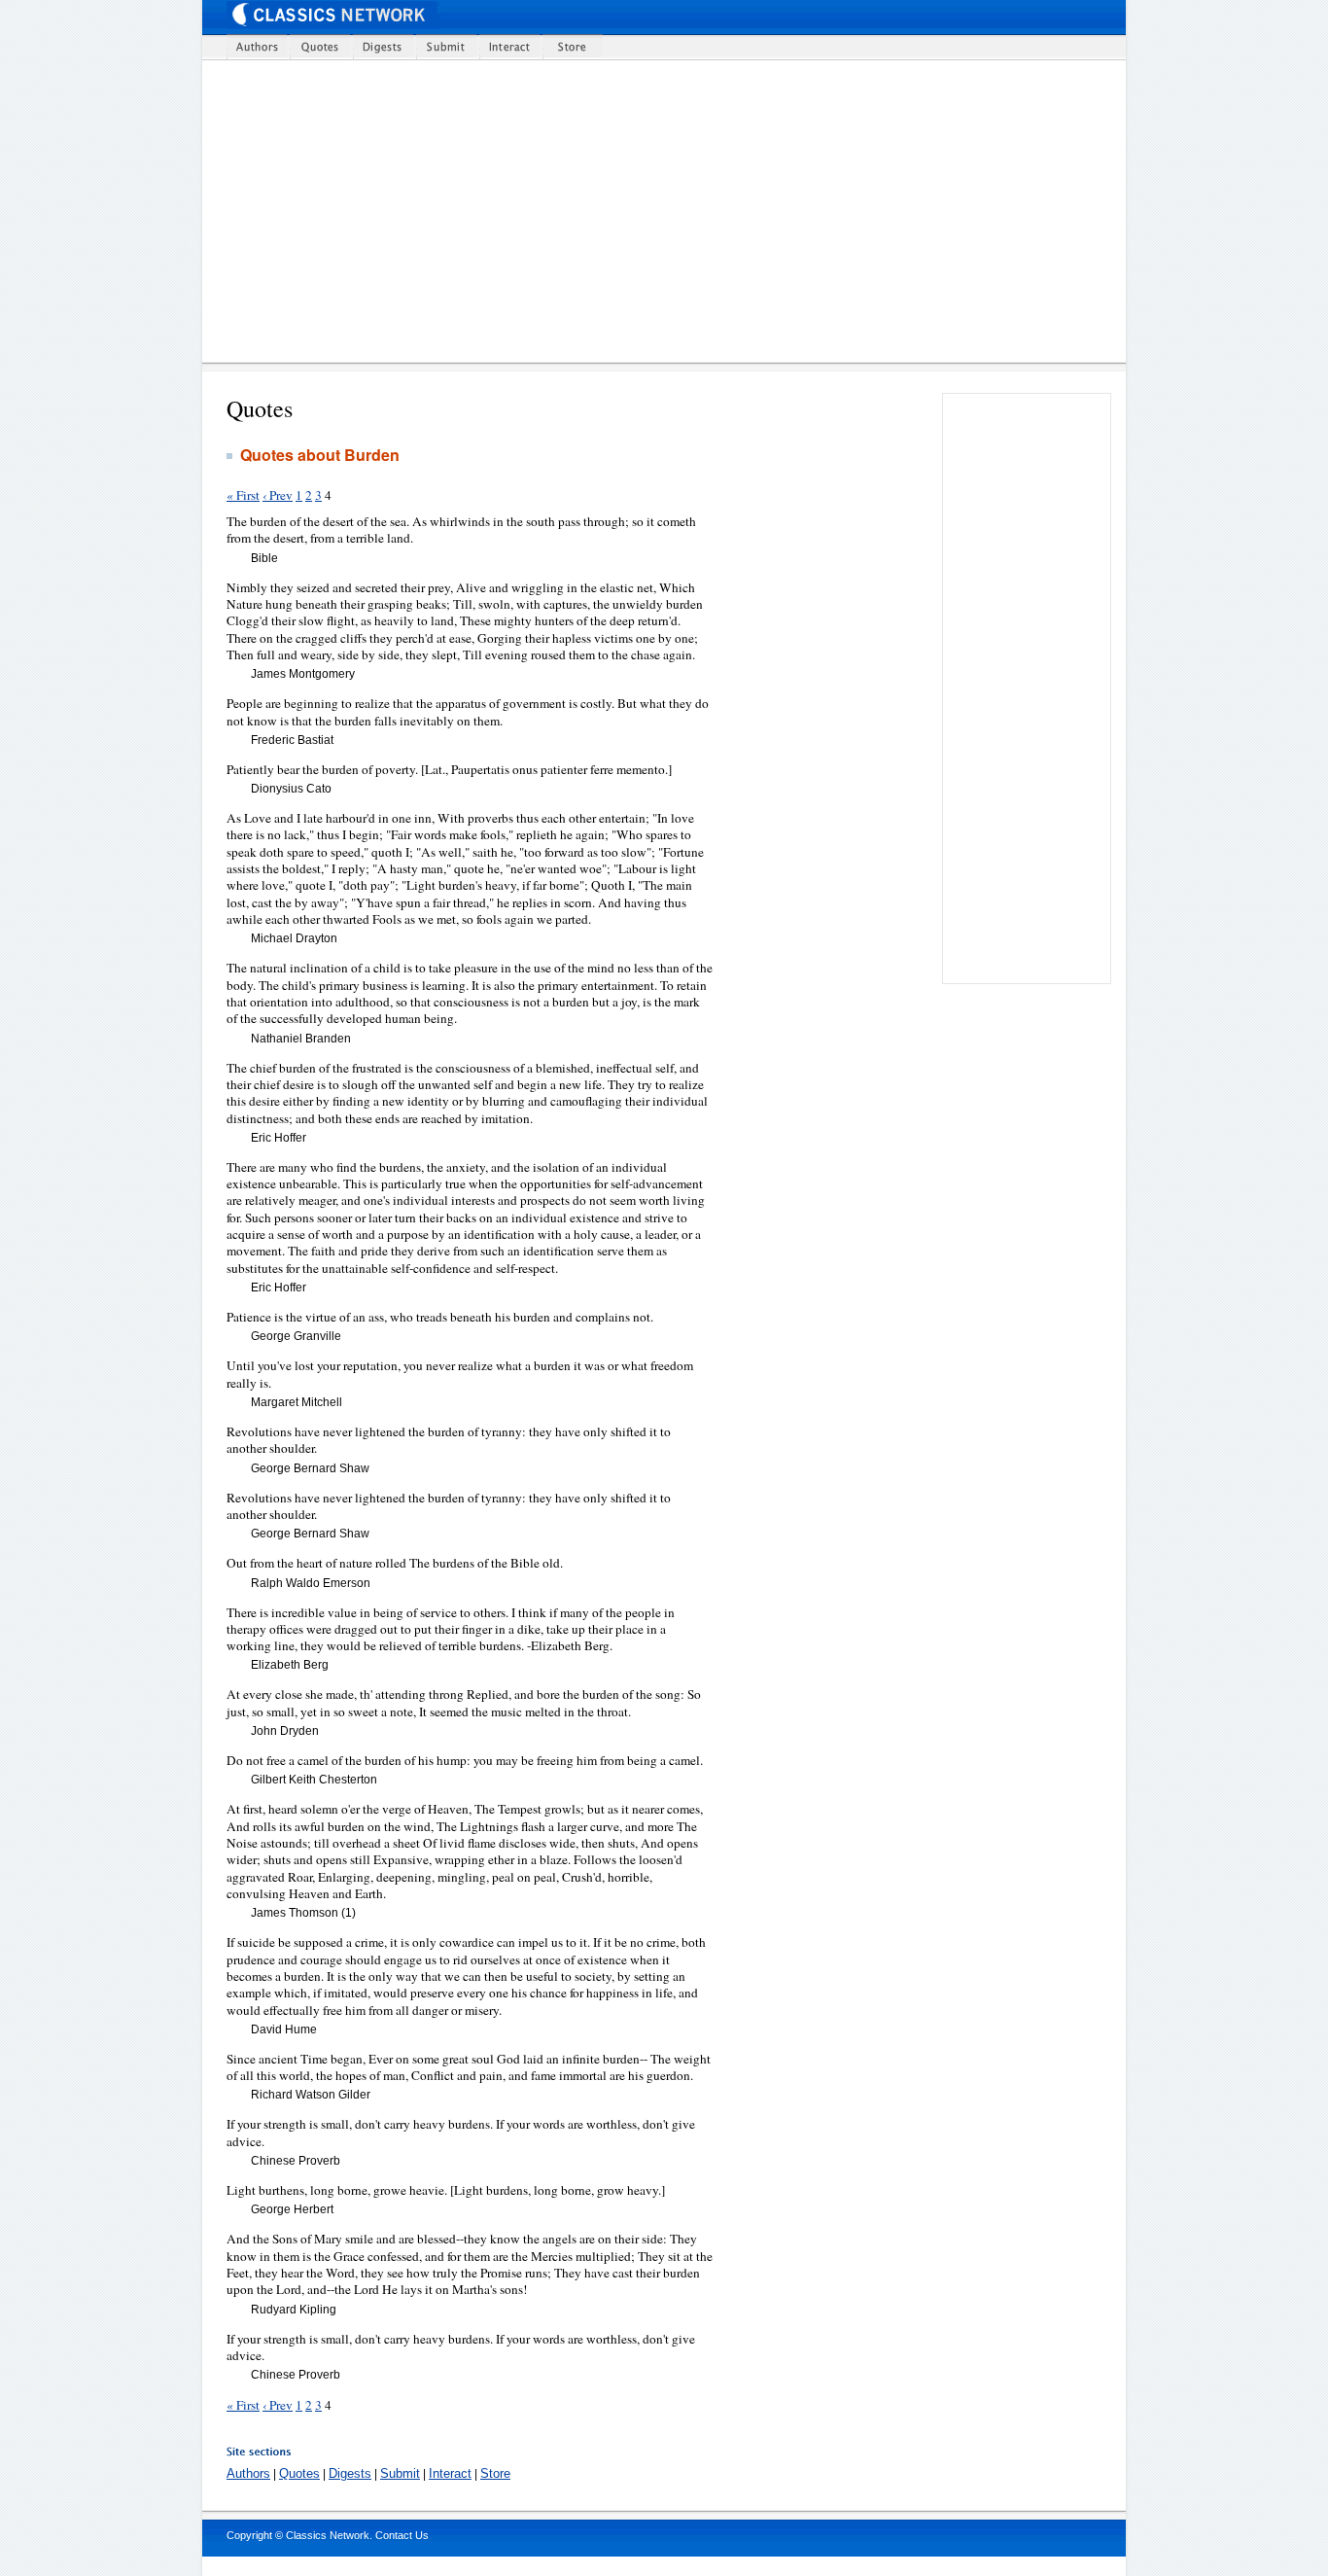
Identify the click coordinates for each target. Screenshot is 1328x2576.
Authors (248, 2473)
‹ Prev (278, 495)
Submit (400, 2473)
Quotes (299, 2473)
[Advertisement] (676, 211)
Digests (350, 2473)
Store (495, 2473)
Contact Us (402, 2535)
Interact (450, 2473)
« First (243, 495)
